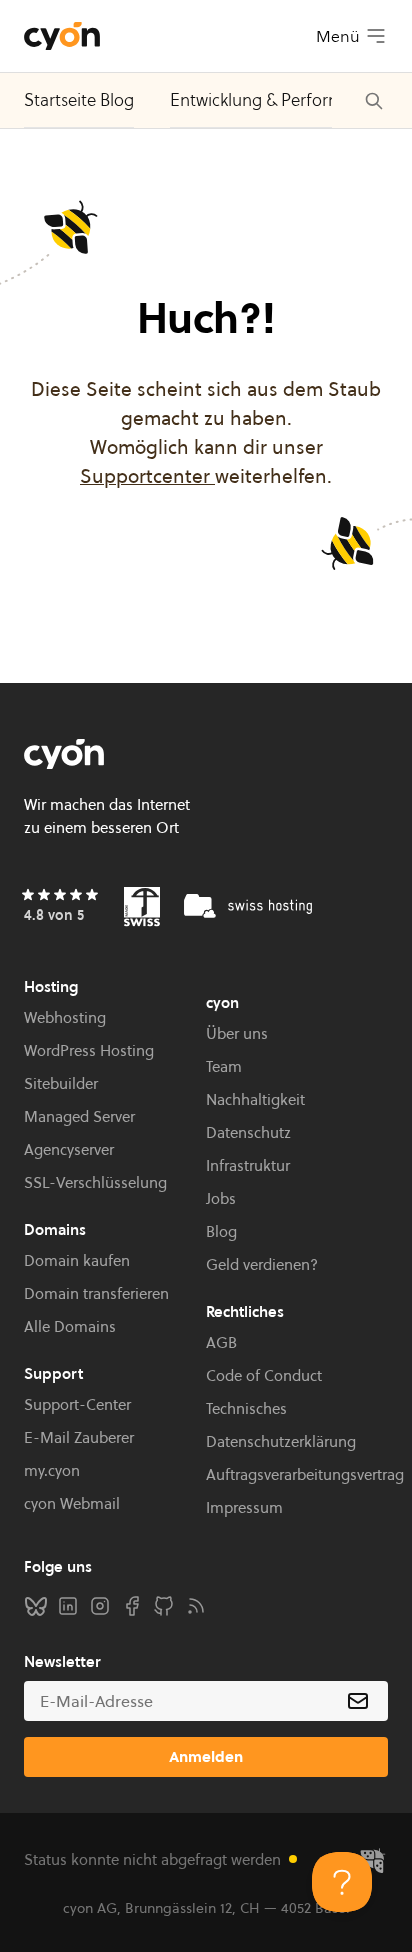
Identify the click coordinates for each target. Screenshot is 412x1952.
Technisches (246, 1408)
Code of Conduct (264, 1375)
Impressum (244, 1507)
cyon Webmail (72, 1503)
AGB (221, 1342)
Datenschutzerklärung (281, 1441)
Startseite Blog (79, 100)
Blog (221, 1231)
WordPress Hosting (89, 1050)
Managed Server (79, 1116)
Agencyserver (69, 1149)
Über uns (237, 1033)
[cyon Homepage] (206, 754)
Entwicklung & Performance (275, 100)
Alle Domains (70, 1326)
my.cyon (52, 1470)
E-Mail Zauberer (79, 1437)
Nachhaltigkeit (255, 1099)
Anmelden (206, 1756)
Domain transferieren (96, 1293)
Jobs (221, 1198)
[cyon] (62, 36)
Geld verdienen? (262, 1264)
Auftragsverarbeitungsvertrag (305, 1474)
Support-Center (77, 1404)
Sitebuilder (61, 1083)
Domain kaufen (77, 1260)
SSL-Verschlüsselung (95, 1182)
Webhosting (65, 1017)
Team (224, 1066)
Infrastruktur (248, 1165)
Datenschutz (248, 1132)
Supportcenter (147, 476)
